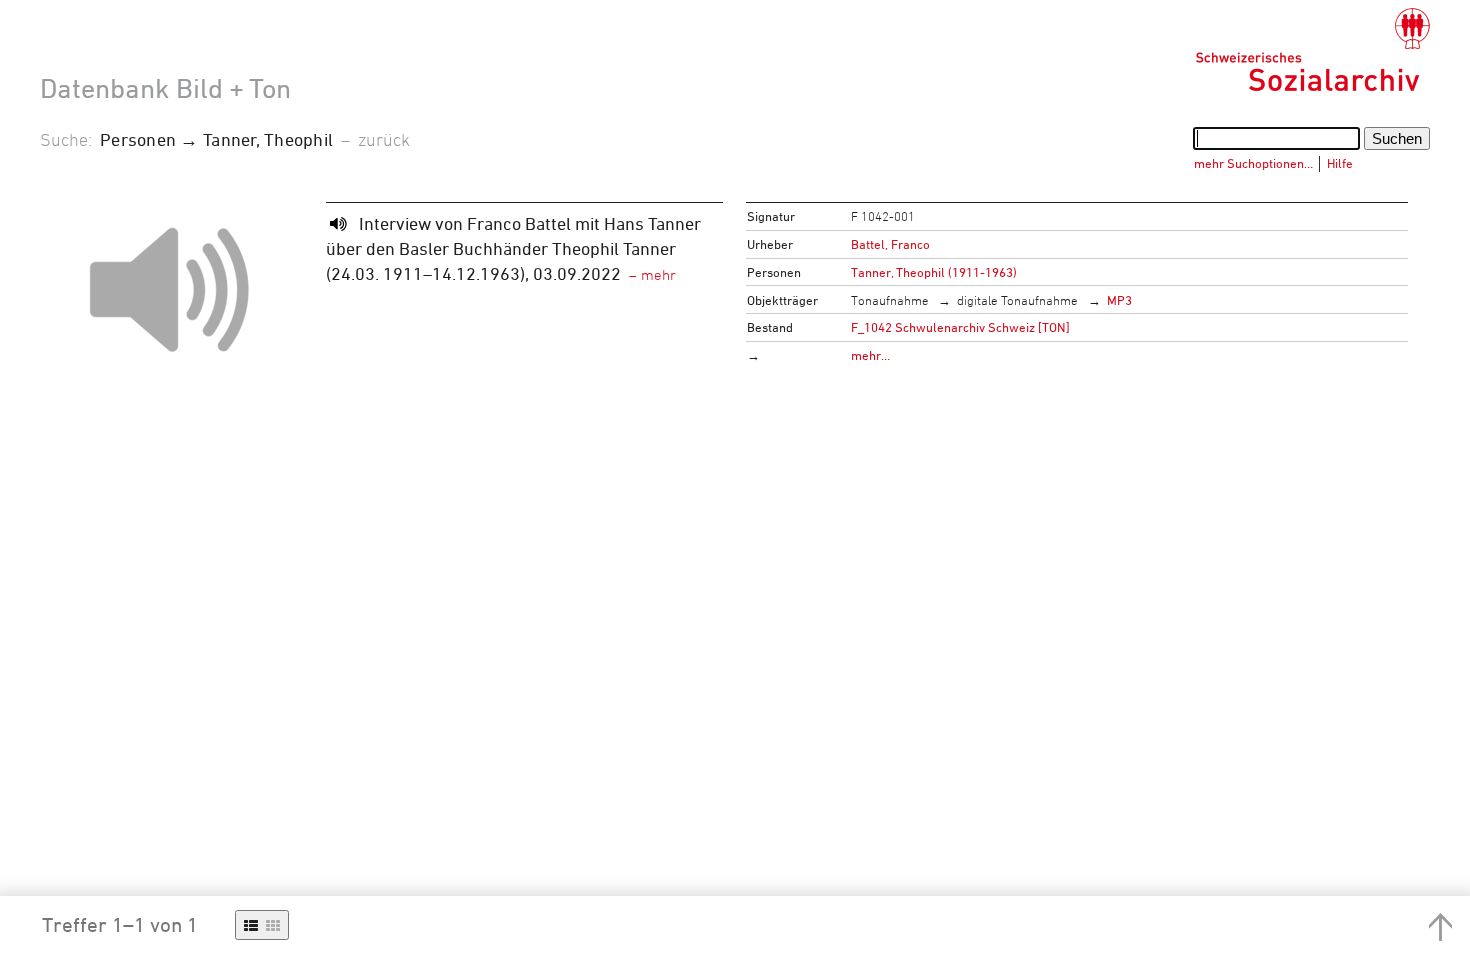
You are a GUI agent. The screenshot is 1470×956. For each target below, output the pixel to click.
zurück (384, 139)
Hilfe (1340, 163)
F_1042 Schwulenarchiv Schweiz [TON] (960, 327)
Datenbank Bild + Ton (165, 88)
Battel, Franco (890, 244)
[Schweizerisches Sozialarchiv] (1312, 50)
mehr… (870, 355)
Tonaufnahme (890, 300)
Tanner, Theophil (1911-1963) (934, 272)
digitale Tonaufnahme (1017, 300)
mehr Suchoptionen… (1253, 163)
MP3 (1119, 300)
